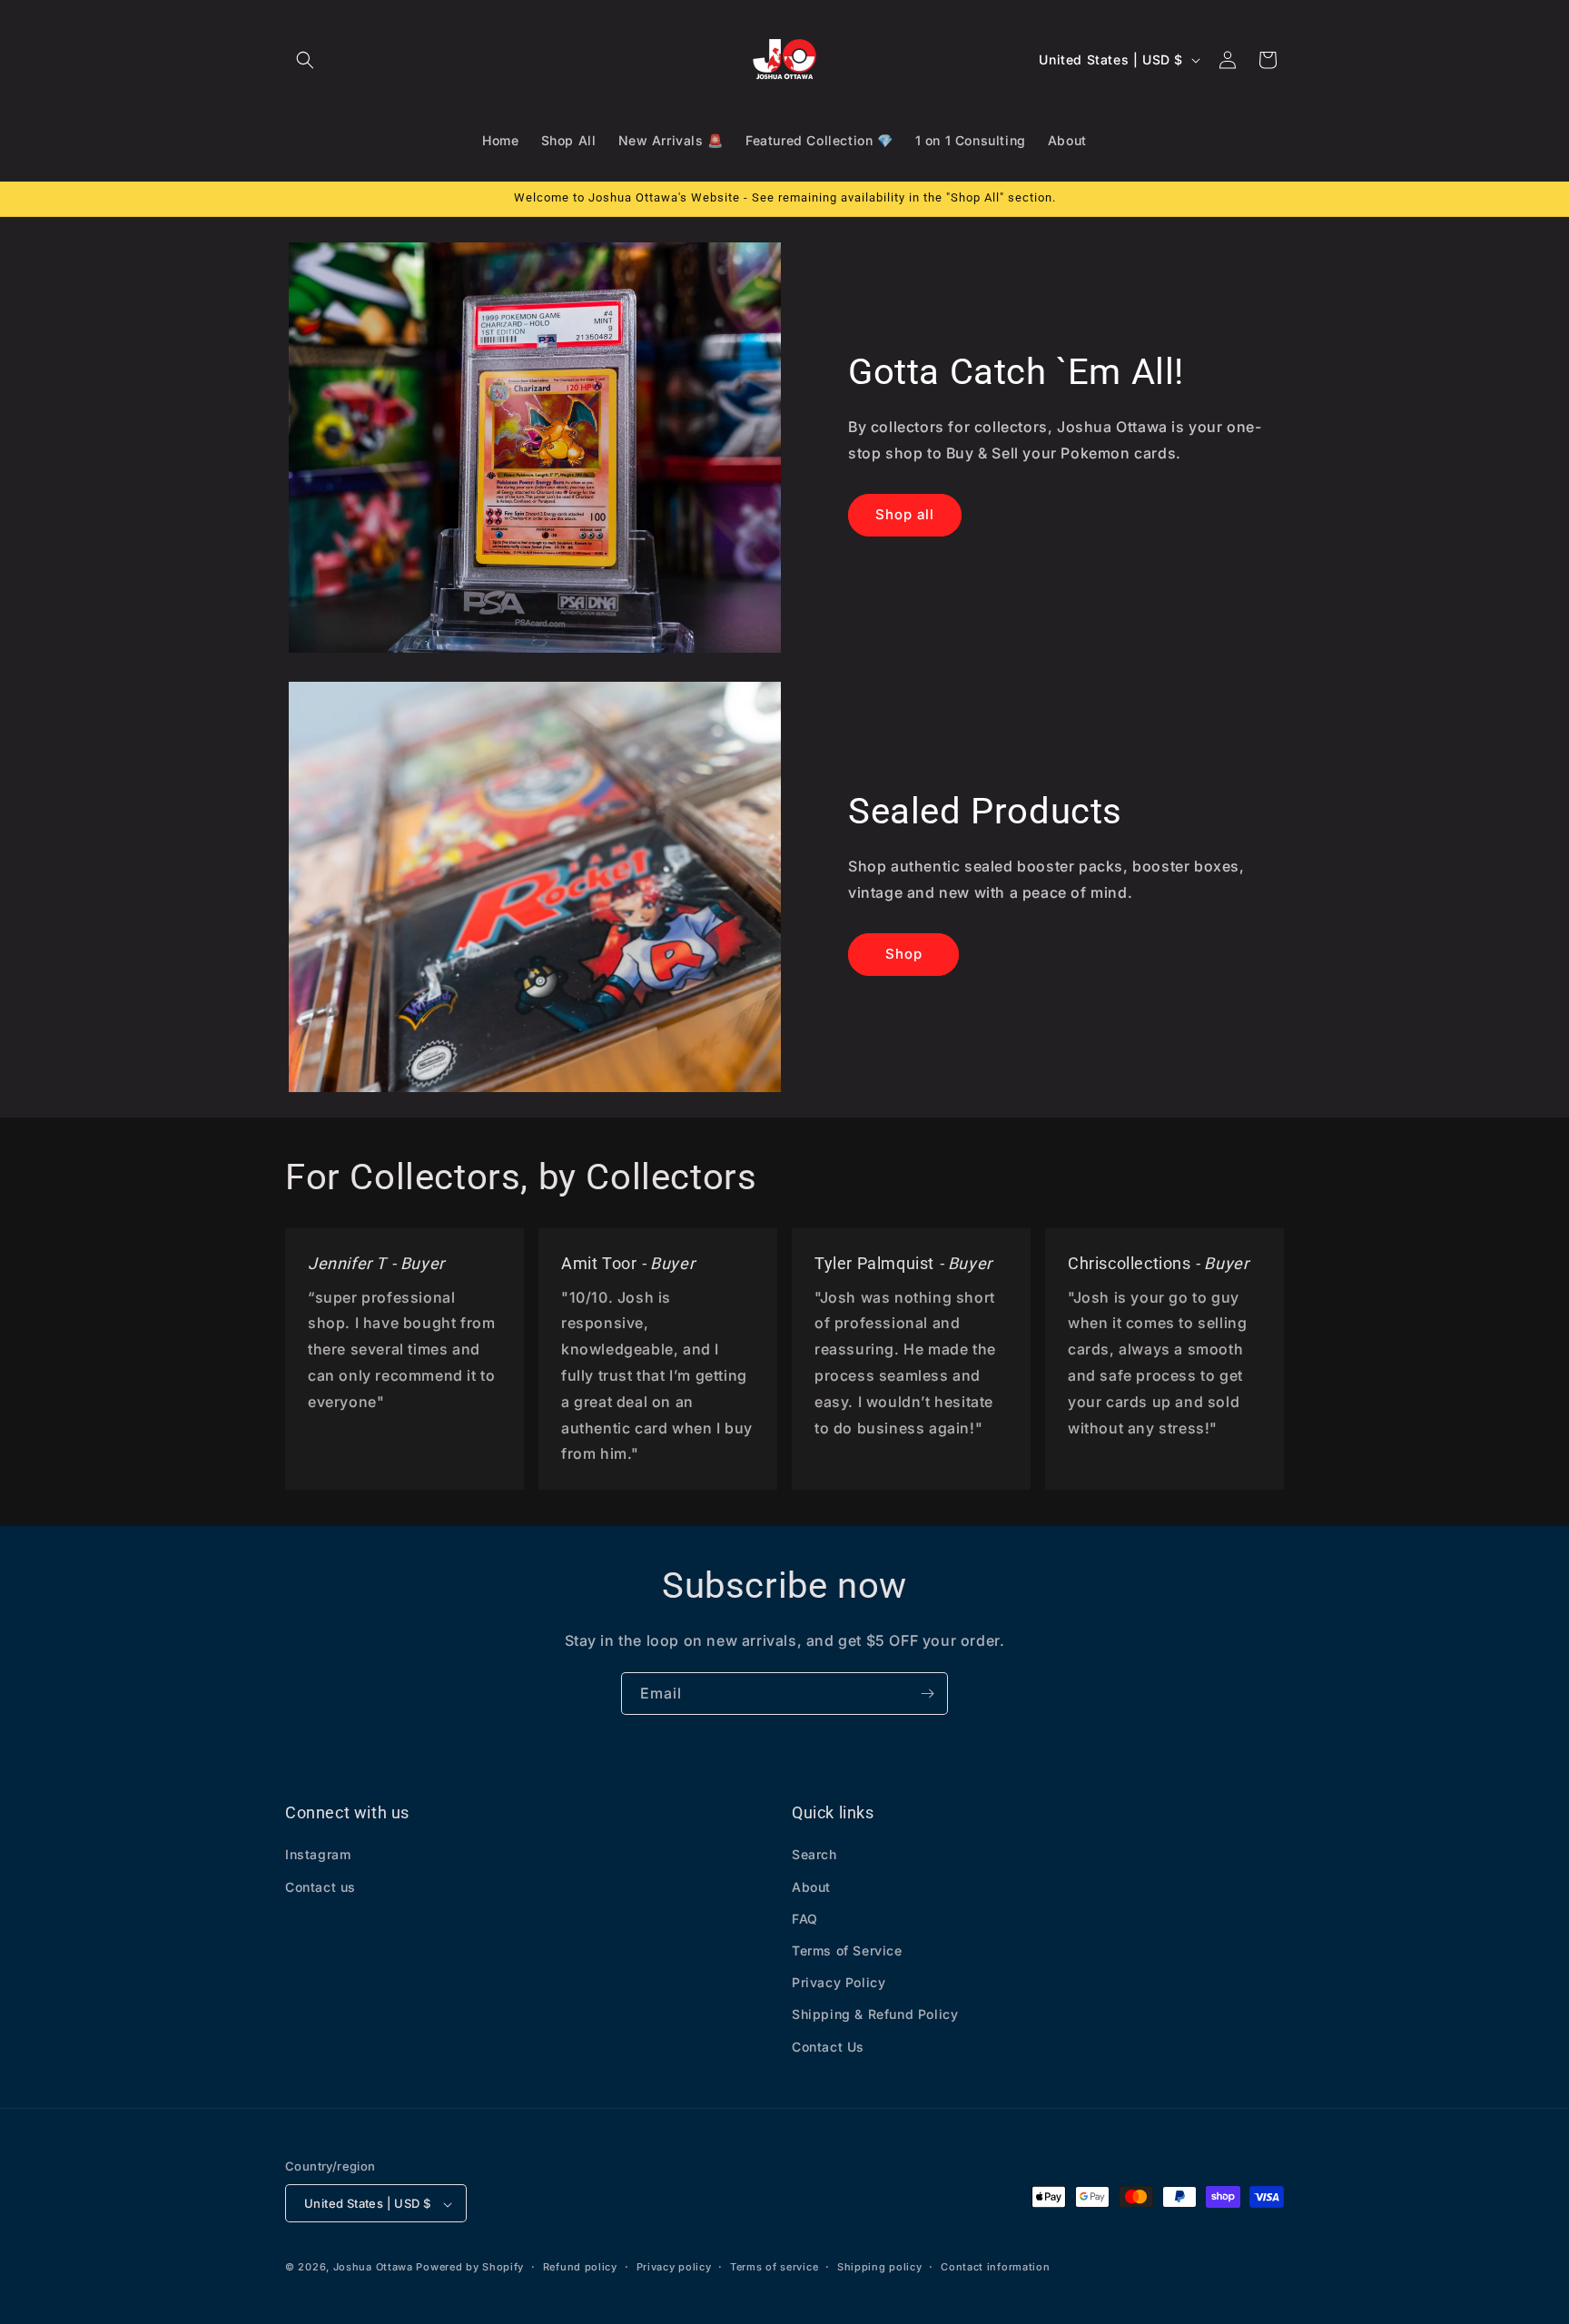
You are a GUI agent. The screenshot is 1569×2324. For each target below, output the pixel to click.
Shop (904, 954)
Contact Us (828, 2047)
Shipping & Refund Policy (875, 2015)
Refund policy (580, 2267)
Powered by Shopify (470, 2268)
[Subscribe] (927, 1694)
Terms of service (774, 2267)
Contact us (321, 1887)
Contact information (995, 2267)
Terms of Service (847, 1950)
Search (814, 1855)
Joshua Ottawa (373, 2268)
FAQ (805, 1919)
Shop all (905, 514)
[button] (305, 60)
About (811, 1887)
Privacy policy (674, 2267)
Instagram (318, 1855)
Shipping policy (880, 2267)
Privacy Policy (839, 1983)
